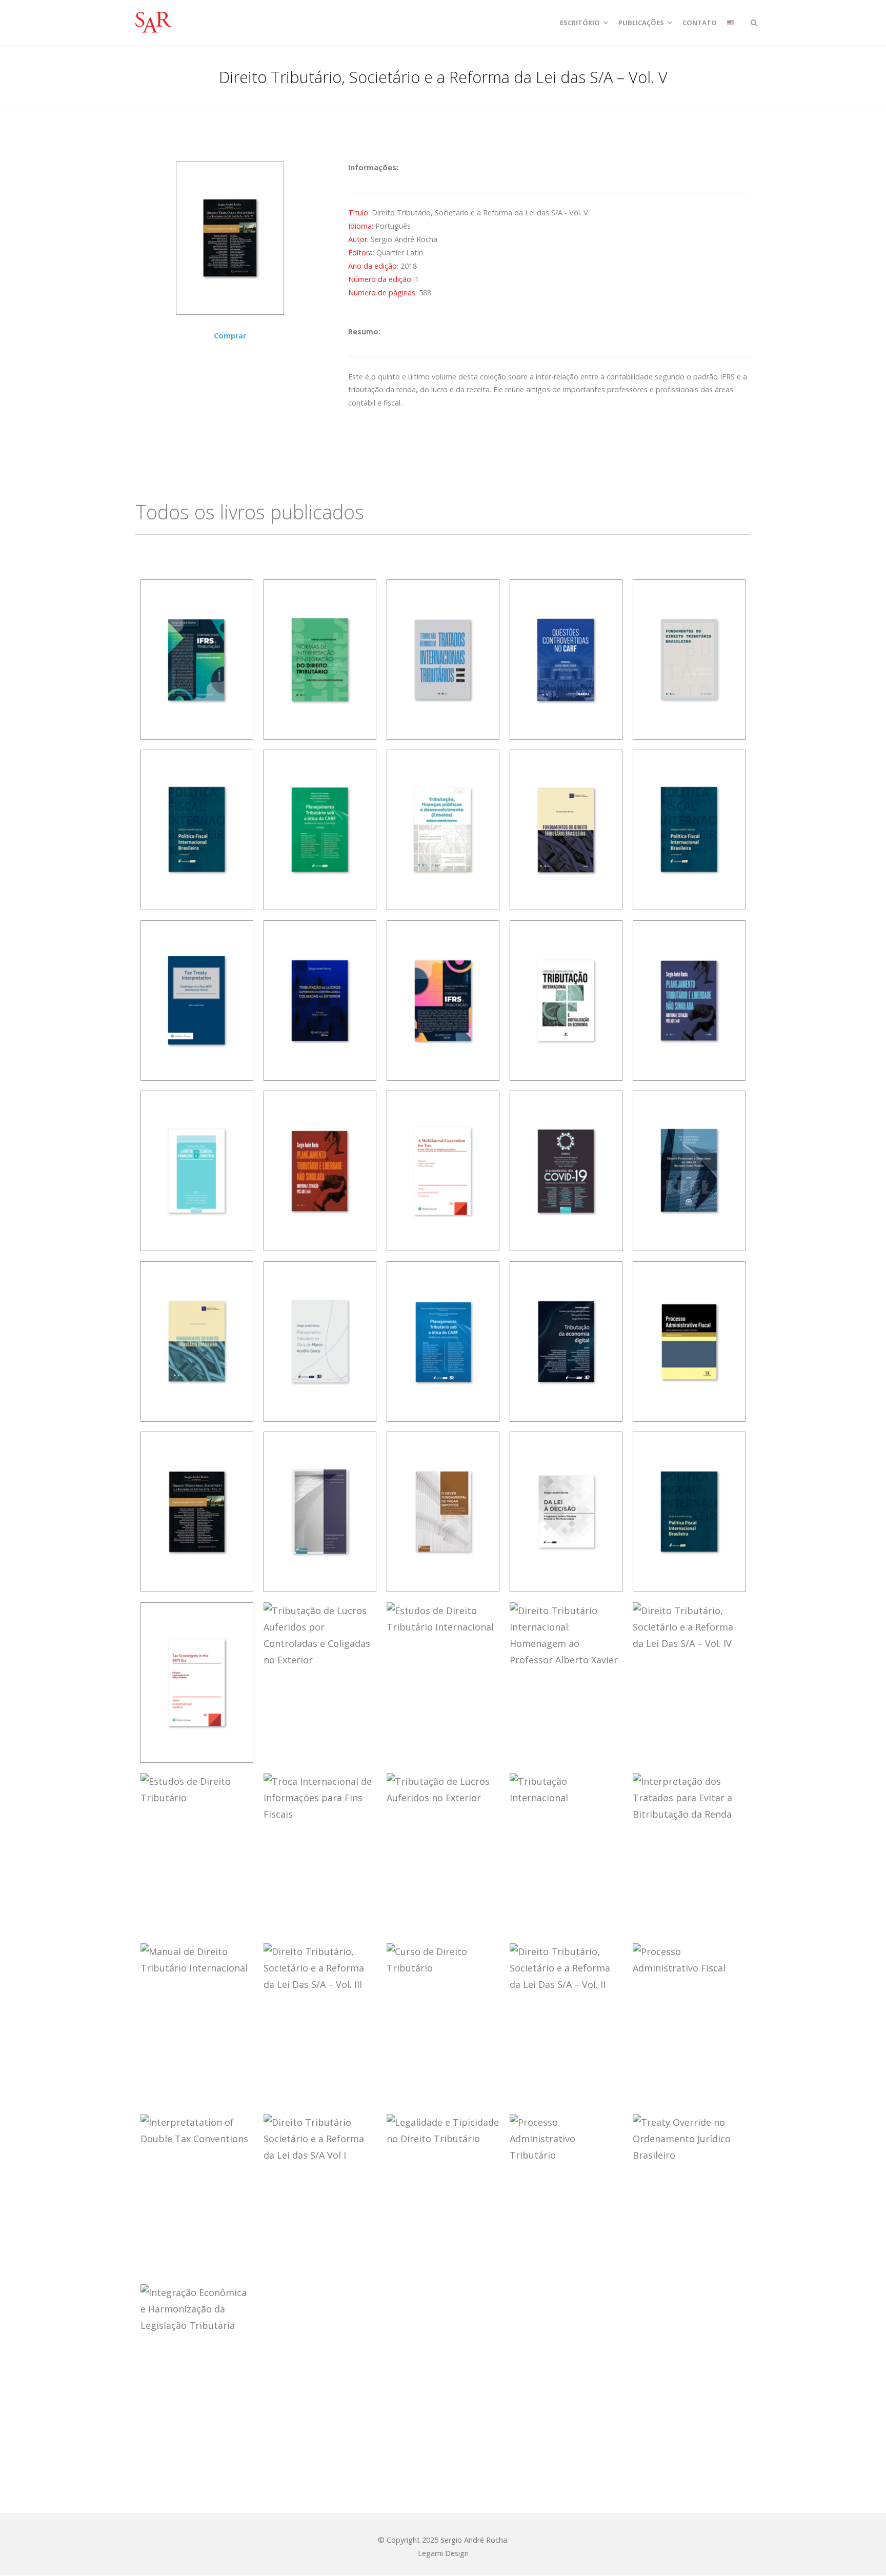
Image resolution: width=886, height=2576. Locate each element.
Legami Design (443, 2553)
